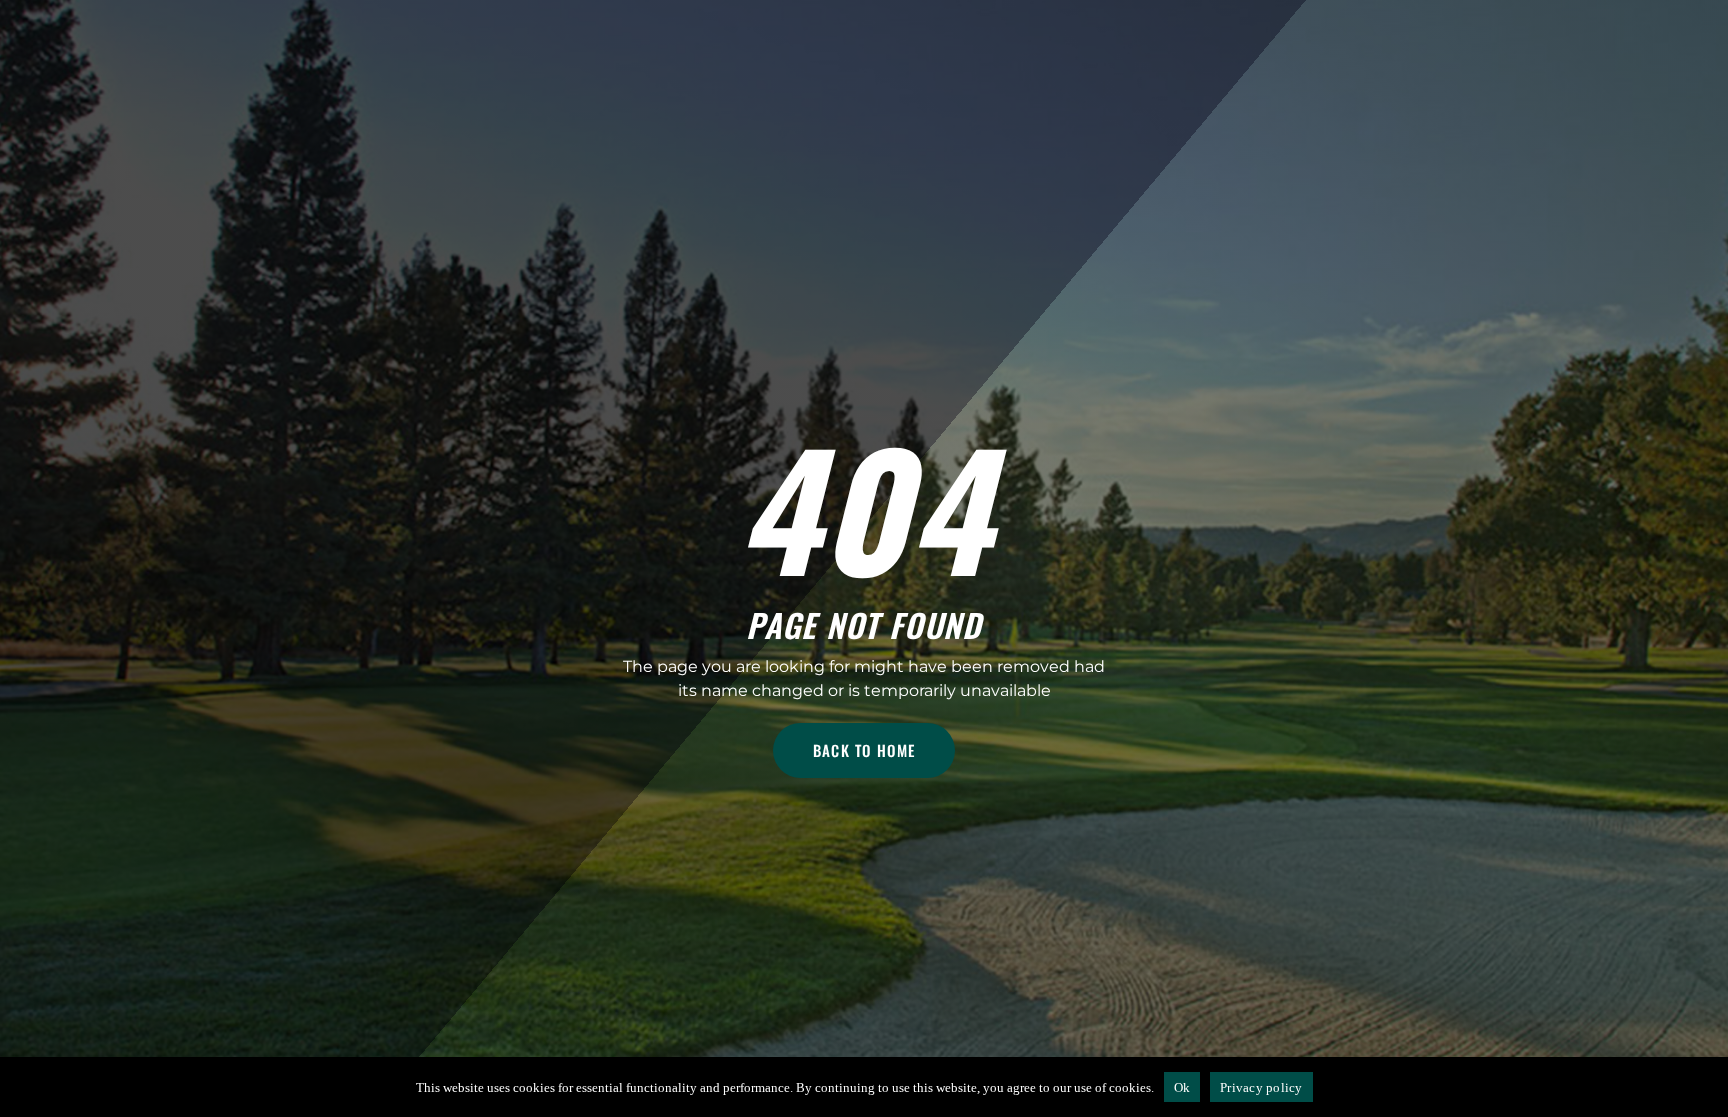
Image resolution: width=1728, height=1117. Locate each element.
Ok (1182, 1087)
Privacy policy (1261, 1087)
